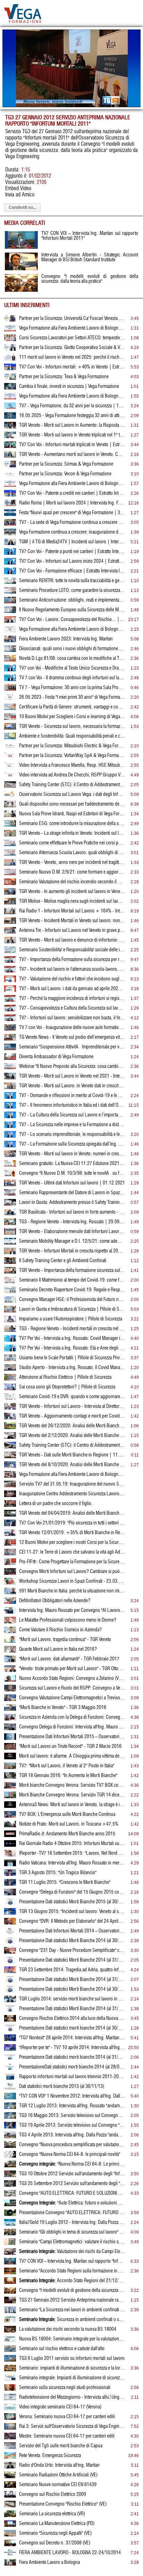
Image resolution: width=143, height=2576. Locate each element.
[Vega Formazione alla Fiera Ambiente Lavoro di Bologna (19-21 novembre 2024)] (10, 485)
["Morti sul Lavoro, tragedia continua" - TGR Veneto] (10, 1641)
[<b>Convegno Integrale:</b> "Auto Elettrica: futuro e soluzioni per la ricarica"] (10, 2205)
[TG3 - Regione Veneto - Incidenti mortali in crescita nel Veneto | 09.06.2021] (10, 1330)
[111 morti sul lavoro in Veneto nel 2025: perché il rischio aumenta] (10, 359)
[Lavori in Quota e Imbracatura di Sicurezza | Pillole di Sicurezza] (10, 1311)
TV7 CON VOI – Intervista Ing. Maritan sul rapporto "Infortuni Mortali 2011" (72, 2261)
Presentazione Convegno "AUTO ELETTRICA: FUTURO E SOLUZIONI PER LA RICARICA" (72, 2213)
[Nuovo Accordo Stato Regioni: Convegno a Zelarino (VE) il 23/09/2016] (10, 1680)
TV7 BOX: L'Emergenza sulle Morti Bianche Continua (67, 1814)
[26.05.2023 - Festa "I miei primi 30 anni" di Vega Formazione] (10, 699)
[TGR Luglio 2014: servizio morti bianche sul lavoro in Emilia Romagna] (10, 2001)
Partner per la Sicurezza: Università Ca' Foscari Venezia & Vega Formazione (72, 318)
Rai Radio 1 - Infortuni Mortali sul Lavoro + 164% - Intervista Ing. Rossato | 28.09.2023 (72, 911)
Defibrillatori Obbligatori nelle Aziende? (55, 1601)
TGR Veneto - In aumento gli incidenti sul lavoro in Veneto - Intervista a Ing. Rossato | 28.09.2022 (72, 892)
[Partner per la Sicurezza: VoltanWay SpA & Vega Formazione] (10, 757)
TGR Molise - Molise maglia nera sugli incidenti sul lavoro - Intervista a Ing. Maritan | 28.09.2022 (72, 901)
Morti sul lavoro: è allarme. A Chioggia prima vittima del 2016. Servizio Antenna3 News (72, 1756)
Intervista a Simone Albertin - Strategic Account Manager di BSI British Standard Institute (90, 257)
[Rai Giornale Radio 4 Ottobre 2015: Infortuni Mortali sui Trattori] (10, 1845)
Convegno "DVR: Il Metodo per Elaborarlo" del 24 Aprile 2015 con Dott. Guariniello (72, 1921)
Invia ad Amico (20, 195)
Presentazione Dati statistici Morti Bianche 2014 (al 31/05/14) (72, 2009)
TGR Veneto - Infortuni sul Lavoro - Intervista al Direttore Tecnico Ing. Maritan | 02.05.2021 (72, 1406)
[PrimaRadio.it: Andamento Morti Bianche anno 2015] (10, 1836)
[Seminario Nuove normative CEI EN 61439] (10, 2486)
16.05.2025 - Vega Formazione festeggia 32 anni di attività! (72, 416)
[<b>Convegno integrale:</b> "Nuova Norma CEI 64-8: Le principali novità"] (10, 2166)
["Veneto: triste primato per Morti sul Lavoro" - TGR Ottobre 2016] (10, 1670)
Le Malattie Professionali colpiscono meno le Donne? (68, 1620)
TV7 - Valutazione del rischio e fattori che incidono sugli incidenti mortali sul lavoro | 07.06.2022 (72, 979)
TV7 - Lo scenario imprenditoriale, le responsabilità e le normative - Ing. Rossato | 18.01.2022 (72, 1134)
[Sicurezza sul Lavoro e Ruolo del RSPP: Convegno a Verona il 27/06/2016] (10, 1690)
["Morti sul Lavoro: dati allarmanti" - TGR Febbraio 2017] (10, 1661)
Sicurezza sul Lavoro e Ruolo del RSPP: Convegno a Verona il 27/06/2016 (72, 1688)
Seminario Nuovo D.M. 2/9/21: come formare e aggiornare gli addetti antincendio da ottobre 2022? (72, 872)
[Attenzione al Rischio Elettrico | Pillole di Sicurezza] (10, 1379)
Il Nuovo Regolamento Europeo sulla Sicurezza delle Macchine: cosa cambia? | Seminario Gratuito (72, 610)
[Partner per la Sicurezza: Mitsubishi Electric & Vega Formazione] (10, 748)
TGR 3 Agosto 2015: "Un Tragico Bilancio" (58, 1873)
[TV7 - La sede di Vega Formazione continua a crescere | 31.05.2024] (10, 524)
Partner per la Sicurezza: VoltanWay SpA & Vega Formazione (72, 756)
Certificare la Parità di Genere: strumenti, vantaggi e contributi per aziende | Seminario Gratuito (72, 707)
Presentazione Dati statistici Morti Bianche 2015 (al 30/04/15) (72, 1902)
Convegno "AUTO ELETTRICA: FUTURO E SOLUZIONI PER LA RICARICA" (72, 2193)
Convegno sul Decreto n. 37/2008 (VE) (55, 2543)
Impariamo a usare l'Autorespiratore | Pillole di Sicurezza (71, 1319)
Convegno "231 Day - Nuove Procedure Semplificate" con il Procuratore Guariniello (72, 1950)
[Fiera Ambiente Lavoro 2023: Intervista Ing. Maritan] (10, 641)
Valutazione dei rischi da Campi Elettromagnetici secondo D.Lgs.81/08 (72, 2252)
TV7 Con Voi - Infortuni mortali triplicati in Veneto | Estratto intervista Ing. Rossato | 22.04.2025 (72, 445)
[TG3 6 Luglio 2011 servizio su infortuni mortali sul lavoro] (10, 2360)
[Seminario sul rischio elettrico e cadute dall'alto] (10, 2350)
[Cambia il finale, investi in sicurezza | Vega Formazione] (10, 388)
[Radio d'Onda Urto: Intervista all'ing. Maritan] (10, 2467)
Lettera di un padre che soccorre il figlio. (56, 1504)
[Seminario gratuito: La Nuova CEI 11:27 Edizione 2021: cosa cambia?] (10, 1165)
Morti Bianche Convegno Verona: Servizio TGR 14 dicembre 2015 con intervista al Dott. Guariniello (72, 1795)
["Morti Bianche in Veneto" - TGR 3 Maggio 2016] (10, 1709)
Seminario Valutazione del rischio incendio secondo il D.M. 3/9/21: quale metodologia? (72, 882)
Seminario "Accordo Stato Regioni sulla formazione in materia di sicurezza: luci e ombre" (72, 2271)
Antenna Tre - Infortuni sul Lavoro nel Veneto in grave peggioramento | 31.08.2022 (72, 930)
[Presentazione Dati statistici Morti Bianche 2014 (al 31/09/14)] (10, 1962)
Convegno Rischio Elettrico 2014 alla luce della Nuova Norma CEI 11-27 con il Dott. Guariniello (72, 2018)
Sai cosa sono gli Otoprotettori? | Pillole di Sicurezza (67, 1387)
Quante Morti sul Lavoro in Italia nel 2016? (58, 1649)
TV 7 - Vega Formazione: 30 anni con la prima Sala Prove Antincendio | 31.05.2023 (72, 688)
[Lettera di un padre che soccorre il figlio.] (10, 1505)
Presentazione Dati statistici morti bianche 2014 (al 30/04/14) (72, 2028)
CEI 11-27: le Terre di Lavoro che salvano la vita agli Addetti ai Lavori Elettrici (72, 1552)
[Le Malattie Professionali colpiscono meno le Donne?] (10, 1622)
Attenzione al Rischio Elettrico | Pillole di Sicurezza (65, 1377)
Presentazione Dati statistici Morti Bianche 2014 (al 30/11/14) (72, 1941)
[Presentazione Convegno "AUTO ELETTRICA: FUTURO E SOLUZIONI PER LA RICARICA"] (10, 2214)
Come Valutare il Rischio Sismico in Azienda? (60, 1630)
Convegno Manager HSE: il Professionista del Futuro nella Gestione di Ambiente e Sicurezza (72, 1300)
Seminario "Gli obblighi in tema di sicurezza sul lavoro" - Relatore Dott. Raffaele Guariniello (72, 2232)
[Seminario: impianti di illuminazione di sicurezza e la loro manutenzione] (10, 2370)
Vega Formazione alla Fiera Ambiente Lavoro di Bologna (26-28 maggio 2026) (72, 328)
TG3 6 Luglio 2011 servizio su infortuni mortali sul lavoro (72, 2358)
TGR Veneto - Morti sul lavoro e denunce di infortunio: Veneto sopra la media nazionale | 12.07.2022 (72, 940)
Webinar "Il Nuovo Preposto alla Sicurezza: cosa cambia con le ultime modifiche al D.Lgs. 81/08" (72, 1066)
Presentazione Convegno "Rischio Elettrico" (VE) (63, 2504)
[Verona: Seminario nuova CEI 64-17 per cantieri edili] (10, 2418)
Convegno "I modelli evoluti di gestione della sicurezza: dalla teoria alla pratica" (72, 2290)
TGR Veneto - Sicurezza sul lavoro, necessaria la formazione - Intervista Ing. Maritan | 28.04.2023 (72, 726)
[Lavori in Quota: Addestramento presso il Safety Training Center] (10, 1204)
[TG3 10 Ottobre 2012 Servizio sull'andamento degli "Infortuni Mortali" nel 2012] (10, 2176)
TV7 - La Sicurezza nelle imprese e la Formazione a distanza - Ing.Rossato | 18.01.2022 (72, 1125)
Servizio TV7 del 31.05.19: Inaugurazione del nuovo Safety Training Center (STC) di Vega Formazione (72, 1484)
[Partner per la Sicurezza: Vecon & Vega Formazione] (10, 476)
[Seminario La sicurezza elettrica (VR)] (10, 2516)
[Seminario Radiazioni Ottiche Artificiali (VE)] (10, 2477)
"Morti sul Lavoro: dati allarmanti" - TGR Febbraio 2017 (69, 1659)
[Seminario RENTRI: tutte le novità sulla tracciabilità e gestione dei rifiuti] (10, 583)
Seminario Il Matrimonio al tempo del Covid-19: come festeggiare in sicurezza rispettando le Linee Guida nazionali (72, 1280)
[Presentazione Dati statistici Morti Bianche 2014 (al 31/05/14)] (10, 2010)
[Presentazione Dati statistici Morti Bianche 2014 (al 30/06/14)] (10, 1991)
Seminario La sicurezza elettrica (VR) (52, 2514)
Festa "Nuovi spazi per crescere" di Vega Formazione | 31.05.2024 (72, 513)
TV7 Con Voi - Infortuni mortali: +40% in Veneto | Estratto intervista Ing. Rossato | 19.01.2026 (72, 367)
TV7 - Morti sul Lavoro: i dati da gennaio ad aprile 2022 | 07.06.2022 (72, 989)
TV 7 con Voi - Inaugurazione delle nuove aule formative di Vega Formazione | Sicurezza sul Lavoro (72, 1028)
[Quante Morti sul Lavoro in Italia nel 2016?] (10, 1651)
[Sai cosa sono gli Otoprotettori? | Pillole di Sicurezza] (10, 1389)
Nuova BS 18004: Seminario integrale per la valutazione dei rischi (72, 2339)
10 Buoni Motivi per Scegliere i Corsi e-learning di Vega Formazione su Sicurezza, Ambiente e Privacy (72, 717)
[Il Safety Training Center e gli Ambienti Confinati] (10, 1263)
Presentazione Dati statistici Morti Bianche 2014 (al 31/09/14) (72, 1960)
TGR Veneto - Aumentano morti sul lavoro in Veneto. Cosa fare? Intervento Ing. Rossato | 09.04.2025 (72, 454)
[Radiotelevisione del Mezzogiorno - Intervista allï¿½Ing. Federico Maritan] (10, 2399)
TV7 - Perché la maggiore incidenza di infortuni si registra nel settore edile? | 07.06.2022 (72, 998)
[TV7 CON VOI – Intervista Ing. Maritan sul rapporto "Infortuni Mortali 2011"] (10, 2263)
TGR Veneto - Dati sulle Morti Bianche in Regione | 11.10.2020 (72, 1455)
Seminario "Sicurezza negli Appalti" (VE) (55, 2533)
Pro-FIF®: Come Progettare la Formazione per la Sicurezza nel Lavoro (72, 1562)
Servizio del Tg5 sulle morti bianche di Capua (61, 2446)
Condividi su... (22, 207)
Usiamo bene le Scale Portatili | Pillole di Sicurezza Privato (72, 1358)
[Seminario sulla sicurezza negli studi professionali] (10, 2389)
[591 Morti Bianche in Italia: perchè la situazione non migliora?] (10, 1593)
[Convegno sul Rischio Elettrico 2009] (10, 2496)
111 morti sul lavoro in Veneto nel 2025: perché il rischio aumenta (72, 357)
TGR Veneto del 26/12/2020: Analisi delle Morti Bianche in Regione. (72, 1426)
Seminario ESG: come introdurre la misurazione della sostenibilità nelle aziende (72, 824)
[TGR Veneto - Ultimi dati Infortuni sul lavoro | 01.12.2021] (10, 1185)
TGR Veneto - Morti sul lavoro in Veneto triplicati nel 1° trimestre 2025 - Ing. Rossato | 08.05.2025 (72, 435)
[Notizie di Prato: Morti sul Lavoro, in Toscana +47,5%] (10, 1826)
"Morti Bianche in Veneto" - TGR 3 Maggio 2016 (63, 1708)
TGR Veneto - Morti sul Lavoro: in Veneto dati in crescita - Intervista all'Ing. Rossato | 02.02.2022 (72, 1086)
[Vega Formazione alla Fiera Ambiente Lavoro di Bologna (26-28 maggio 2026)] (10, 330)
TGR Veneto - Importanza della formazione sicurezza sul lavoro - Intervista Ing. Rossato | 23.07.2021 (72, 1270)
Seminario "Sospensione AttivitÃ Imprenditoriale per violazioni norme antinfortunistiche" (72, 1047)
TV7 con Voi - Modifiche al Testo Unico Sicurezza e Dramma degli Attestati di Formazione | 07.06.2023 (72, 668)
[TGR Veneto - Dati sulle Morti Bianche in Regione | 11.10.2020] (10, 1457)
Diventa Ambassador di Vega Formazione (56, 1057)
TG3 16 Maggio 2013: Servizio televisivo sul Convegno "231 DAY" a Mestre (72, 2116)
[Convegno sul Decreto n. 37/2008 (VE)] (10, 2545)
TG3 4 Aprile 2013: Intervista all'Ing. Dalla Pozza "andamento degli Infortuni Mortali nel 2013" (72, 2135)
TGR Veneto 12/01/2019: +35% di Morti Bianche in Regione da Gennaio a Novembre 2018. (72, 1533)
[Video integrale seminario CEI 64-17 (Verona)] (10, 2409)
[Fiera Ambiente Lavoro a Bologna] (10, 2564)
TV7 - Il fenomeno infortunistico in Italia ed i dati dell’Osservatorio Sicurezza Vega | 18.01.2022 (72, 1105)
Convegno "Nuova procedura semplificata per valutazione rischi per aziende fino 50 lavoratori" (72, 2145)
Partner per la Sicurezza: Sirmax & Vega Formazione (66, 464)
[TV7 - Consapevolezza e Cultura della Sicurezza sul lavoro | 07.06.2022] (10, 1010)
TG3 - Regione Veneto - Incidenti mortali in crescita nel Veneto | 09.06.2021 (72, 1329)
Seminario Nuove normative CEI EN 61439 (58, 2485)
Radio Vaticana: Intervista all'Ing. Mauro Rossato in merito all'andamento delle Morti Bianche (72, 1863)
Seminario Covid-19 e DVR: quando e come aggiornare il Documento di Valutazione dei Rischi (72, 1397)
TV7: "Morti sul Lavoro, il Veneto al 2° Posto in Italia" (67, 1766)
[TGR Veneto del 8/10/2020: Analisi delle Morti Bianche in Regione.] (10, 1466)
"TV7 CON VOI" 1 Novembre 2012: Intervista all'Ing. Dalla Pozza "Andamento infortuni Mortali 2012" (72, 2096)
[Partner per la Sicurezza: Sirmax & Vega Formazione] (10, 466)
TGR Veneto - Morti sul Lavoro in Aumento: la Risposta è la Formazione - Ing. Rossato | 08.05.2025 (72, 425)
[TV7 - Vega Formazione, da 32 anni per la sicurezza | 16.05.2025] (10, 408)
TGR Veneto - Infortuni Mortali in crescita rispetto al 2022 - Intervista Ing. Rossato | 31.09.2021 (72, 1251)
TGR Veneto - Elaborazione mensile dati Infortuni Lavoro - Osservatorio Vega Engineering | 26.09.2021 (72, 1232)
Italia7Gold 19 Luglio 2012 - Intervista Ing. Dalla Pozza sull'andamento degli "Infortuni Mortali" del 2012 (72, 2222)
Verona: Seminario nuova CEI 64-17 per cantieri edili (67, 2417)
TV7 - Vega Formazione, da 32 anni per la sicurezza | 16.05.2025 (72, 406)
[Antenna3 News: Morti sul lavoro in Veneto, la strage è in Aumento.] (10, 1806)
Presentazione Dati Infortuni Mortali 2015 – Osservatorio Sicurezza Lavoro (72, 1737)
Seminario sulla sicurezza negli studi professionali (65, 2388)
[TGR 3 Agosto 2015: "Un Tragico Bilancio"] (10, 1874)
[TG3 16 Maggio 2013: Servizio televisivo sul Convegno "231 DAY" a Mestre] (10, 2117)
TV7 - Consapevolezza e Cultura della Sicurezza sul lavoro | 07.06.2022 (72, 1008)
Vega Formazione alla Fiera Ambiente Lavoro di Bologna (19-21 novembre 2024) (72, 484)
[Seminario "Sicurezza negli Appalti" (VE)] (10, 2535)
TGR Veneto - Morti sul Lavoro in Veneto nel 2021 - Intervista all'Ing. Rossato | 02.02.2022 (72, 1076)
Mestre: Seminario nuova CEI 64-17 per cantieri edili (67, 2436)
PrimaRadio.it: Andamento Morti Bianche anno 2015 (67, 1834)
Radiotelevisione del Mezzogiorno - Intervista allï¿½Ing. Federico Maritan (72, 2397)
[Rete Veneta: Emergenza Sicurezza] (10, 2457)
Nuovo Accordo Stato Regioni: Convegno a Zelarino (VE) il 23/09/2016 (72, 1678)
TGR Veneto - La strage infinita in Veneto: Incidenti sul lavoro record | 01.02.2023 (72, 833)
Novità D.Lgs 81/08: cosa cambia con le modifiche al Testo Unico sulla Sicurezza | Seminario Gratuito (72, 658)
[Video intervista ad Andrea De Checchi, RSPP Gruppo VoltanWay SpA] (10, 777)
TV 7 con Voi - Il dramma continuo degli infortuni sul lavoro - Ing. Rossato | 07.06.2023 (72, 678)
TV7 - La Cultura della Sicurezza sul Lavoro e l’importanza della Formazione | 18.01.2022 (72, 1115)
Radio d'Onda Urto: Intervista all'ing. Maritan (59, 2465)
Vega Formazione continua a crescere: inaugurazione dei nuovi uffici (72, 532)
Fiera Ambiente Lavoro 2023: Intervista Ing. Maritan (66, 639)
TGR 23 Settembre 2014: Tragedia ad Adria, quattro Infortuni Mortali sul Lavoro (72, 1970)
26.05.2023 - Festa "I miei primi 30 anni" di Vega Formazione (72, 697)
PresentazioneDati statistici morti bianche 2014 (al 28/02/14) (72, 2067)
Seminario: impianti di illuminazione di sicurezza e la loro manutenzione (72, 2368)
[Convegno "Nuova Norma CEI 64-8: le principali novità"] (10, 2156)
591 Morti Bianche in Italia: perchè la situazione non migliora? (72, 1591)
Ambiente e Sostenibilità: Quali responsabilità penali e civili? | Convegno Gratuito (72, 736)
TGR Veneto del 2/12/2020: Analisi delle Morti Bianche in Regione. (72, 1436)
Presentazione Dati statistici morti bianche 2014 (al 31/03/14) (72, 2057)
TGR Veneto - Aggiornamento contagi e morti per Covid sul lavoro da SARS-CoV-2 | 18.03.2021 (72, 1416)
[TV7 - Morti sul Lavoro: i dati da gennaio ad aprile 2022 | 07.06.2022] (10, 991)
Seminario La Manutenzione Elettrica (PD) (57, 2524)
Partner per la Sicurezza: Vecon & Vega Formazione (65, 474)
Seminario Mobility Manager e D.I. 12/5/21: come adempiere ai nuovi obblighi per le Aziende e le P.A (72, 1241)
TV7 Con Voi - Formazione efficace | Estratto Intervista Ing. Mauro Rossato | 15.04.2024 (72, 571)
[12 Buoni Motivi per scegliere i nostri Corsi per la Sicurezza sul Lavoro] (10, 1544)
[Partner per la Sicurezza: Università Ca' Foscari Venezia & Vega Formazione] (10, 320)
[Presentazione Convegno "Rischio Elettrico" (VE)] (10, 2506)
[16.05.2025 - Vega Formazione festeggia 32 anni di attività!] (10, 417)
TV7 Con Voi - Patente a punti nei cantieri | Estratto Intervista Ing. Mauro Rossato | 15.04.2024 (72, 552)
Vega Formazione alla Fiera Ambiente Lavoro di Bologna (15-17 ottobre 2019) (72, 1474)
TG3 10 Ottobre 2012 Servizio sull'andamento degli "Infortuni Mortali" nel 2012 (72, 2174)
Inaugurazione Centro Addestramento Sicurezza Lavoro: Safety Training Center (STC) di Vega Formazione (72, 1494)
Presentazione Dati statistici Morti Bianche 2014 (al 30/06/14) (72, 1989)
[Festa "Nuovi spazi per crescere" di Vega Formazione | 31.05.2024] (10, 515)
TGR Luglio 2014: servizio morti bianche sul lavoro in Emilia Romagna (72, 1999)
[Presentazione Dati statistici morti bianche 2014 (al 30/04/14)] (10, 2030)
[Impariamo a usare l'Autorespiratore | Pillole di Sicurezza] (10, 1321)
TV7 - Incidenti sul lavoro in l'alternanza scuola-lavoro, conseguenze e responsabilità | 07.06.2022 (72, 969)
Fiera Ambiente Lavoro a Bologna (49, 2562)
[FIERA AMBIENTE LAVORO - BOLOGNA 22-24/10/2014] (10, 2554)
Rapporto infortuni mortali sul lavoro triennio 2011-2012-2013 (72, 2077)
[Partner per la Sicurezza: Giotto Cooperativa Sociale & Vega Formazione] (10, 349)
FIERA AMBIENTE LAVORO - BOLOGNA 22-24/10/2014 (70, 2553)
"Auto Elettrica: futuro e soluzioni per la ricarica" (72, 2203)
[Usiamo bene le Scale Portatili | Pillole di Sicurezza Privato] (10, 1360)
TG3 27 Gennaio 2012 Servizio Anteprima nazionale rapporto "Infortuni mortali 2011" (72, 2300)
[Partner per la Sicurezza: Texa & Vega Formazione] (10, 379)
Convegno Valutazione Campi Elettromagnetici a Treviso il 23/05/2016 (72, 1698)
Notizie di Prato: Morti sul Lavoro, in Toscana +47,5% (69, 1824)
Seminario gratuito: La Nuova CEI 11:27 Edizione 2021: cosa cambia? (72, 1164)
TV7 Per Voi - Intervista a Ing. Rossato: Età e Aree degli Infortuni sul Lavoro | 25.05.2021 (72, 1348)
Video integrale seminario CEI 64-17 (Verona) (60, 2407)
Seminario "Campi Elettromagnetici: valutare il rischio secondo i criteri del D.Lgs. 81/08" (72, 2242)
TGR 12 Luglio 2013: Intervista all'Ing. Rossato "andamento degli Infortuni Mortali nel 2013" (72, 2106)
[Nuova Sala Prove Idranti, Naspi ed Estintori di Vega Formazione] (10, 816)
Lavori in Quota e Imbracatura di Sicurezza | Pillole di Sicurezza (72, 1309)
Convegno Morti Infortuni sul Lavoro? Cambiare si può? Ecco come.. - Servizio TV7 (72, 1572)
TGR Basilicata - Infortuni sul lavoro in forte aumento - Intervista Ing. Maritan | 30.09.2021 (72, 1212)
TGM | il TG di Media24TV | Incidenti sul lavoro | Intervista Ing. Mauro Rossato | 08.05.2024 (72, 542)
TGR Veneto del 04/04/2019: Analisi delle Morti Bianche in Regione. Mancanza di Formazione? (72, 1513)
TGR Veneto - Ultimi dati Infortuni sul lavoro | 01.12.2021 (72, 1183)
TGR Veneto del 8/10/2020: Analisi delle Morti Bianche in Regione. (72, 1465)
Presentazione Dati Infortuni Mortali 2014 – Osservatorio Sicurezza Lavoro (72, 1931)
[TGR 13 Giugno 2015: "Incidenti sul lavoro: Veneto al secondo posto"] (10, 1913)
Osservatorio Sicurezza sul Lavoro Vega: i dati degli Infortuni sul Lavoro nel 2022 (72, 794)
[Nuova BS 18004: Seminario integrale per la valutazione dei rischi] (10, 2341)
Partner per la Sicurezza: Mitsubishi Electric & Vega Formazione (72, 746)
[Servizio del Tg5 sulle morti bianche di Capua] (10, 2448)
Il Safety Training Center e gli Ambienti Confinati (63, 1261)
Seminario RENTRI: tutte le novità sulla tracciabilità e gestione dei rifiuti (72, 581)
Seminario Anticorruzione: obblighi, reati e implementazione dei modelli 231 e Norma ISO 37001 (72, 600)
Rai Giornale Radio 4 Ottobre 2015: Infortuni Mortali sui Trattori (72, 1844)
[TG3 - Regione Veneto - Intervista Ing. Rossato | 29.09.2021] (10, 1224)
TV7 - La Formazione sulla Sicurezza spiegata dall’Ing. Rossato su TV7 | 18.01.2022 (72, 1144)
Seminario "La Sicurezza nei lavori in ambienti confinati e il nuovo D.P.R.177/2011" (72, 2310)
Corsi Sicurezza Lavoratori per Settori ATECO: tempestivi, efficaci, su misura (72, 338)
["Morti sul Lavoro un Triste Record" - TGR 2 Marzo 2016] (10, 1748)
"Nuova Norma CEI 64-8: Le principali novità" (72, 2164)
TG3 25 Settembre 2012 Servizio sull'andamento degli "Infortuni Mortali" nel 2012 (72, 2184)
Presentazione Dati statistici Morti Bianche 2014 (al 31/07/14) (72, 1980)
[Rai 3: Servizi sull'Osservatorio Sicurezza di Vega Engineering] (10, 2428)
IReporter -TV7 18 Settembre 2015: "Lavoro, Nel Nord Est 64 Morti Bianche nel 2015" (72, 1853)
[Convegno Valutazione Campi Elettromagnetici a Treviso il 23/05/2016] (10, 1700)
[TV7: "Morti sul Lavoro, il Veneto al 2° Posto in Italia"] (10, 1768)
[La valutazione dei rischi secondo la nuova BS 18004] (10, 2331)
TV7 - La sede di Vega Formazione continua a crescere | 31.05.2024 (72, 522)
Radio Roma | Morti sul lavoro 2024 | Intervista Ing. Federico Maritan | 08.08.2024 (72, 503)
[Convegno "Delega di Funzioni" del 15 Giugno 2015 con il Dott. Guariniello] (10, 1894)
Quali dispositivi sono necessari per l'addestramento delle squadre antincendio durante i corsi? (72, 804)
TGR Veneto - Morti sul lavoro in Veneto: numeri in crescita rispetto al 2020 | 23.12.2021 (72, 1154)
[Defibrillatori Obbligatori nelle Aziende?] (10, 1602)
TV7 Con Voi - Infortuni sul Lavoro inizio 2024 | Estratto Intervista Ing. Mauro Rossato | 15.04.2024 (72, 561)
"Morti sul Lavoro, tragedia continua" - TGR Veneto (65, 1640)
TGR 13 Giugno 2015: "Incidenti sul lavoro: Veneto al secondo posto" (72, 1912)
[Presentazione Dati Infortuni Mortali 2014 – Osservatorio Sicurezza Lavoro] (10, 1933)
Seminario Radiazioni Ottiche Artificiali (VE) (58, 2475)
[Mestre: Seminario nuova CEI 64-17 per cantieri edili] (10, 2438)
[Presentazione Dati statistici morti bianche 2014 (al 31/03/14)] (10, 2059)
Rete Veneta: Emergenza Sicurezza (50, 2456)
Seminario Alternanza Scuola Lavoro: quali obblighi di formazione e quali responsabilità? (72, 853)
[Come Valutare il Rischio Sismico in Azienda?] (10, 1632)
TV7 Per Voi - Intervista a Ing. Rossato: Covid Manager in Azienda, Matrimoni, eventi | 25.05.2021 (72, 1338)
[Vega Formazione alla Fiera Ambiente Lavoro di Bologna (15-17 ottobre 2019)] (10, 1476)
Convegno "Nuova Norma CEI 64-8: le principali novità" (70, 2154)
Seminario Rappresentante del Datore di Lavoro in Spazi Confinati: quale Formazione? (72, 1193)
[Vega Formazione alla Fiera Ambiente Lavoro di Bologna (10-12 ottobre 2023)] (10, 631)
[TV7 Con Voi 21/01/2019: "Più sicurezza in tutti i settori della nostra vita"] (10, 1525)
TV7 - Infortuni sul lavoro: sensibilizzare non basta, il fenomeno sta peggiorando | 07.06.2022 (72, 1018)
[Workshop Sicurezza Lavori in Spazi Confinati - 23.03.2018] (10, 1583)
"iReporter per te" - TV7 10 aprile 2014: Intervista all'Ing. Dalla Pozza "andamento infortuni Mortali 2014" (72, 2048)
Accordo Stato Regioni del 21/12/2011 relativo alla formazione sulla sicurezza (72, 2281)
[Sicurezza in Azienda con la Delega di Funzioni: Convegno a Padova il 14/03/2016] (10, 1719)
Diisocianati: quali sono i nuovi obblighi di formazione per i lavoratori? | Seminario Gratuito (72, 649)
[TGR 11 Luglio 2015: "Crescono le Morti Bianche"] (10, 1884)
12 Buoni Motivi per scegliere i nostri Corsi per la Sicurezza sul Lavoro (72, 1542)
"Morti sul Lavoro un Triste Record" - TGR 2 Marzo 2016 (70, 1746)
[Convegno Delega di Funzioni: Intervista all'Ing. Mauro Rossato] (10, 1729)
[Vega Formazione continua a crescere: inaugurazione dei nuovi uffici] (10, 534)
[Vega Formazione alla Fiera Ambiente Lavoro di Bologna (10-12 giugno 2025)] (10, 398)
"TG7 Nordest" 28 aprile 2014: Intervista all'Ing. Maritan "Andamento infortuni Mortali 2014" (72, 2038)
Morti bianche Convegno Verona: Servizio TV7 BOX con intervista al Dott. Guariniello (72, 1785)
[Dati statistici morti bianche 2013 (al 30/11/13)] (10, 2088)
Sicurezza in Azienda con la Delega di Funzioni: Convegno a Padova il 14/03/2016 (72, 1717)
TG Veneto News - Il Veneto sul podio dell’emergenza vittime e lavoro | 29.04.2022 (72, 1037)
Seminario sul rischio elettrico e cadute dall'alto (62, 2349)
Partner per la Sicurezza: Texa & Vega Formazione (64, 377)
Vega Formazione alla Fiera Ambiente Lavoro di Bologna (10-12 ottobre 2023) (72, 629)
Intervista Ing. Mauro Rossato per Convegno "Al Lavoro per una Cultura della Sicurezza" (72, 1610)
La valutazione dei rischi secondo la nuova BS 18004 (68, 2329)
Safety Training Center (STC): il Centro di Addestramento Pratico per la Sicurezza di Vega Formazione (72, 785)
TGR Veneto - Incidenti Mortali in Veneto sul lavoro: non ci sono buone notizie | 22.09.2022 (72, 921)
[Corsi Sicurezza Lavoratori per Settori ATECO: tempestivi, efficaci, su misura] (10, 340)
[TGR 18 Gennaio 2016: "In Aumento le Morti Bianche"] (10, 1777)
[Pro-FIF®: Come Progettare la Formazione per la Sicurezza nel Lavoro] (10, 1564)
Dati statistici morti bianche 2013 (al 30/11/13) (62, 2086)
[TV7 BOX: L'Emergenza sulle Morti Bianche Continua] (10, 1816)
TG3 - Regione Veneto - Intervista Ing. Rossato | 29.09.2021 (72, 1222)
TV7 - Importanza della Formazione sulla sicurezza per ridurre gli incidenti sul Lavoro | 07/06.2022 (72, 960)
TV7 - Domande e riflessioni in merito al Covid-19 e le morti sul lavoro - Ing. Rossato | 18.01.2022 (72, 1096)
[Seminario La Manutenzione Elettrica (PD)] (10, 2525)
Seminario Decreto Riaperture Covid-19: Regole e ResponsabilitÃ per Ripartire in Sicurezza (72, 1290)
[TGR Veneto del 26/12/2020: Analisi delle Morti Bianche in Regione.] (10, 1428)
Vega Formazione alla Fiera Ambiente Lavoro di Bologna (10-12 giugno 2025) (72, 396)
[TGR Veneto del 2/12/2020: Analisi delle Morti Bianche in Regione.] (10, 1437)
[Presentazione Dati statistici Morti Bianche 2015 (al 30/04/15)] (10, 1904)
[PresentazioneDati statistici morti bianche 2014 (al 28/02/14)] (10, 2069)
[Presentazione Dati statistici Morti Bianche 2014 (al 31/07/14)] (10, 1981)
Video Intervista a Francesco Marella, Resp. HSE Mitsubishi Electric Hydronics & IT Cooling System (72, 765)
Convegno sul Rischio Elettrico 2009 (53, 2494)
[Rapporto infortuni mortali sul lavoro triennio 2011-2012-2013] (10, 2078)
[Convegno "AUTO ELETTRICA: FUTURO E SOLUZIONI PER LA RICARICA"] (10, 2195)
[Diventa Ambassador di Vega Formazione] (10, 1059)
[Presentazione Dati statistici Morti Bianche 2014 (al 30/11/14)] (10, 1942)
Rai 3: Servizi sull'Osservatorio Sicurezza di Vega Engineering (72, 2426)
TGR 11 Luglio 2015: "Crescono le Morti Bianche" (65, 1882)
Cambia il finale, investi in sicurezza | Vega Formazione (69, 386)
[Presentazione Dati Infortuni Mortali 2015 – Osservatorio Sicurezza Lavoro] (10, 1738)
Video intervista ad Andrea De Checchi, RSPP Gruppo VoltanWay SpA (72, 775)
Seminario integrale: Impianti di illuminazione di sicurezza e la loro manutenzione (72, 2378)
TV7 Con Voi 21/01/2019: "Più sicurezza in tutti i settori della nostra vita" (72, 1523)
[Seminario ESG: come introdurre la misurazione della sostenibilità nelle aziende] (10, 825)
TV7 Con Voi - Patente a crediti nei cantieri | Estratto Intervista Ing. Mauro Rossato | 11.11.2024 (72, 493)
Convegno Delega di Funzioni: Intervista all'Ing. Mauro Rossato (72, 1727)
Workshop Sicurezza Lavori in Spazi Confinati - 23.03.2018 (72, 1581)
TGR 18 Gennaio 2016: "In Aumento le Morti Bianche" (68, 1776)
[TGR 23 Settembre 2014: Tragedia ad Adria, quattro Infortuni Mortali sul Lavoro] (10, 1972)
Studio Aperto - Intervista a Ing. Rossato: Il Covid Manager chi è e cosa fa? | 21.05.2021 (72, 1368)
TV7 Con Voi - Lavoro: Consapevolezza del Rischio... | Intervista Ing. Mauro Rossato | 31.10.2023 (72, 620)
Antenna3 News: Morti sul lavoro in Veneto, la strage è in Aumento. (72, 1805)
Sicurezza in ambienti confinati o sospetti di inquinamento (72, 2320)
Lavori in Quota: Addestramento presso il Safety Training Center (72, 1202)
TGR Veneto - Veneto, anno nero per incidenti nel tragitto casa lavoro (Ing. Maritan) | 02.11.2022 (72, 862)
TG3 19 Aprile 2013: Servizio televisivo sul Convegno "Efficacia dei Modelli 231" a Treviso (72, 2125)
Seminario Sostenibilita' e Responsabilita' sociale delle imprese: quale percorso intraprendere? (72, 950)
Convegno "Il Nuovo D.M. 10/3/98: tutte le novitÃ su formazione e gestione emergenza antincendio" (72, 1173)
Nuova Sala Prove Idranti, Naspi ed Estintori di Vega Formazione (72, 814)
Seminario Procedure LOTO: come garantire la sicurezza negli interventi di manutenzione (72, 590)
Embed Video (18, 189)
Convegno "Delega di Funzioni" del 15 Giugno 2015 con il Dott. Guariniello (72, 1892)
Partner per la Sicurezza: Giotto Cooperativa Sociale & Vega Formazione (72, 348)
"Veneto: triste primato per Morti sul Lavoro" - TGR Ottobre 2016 (72, 1669)
